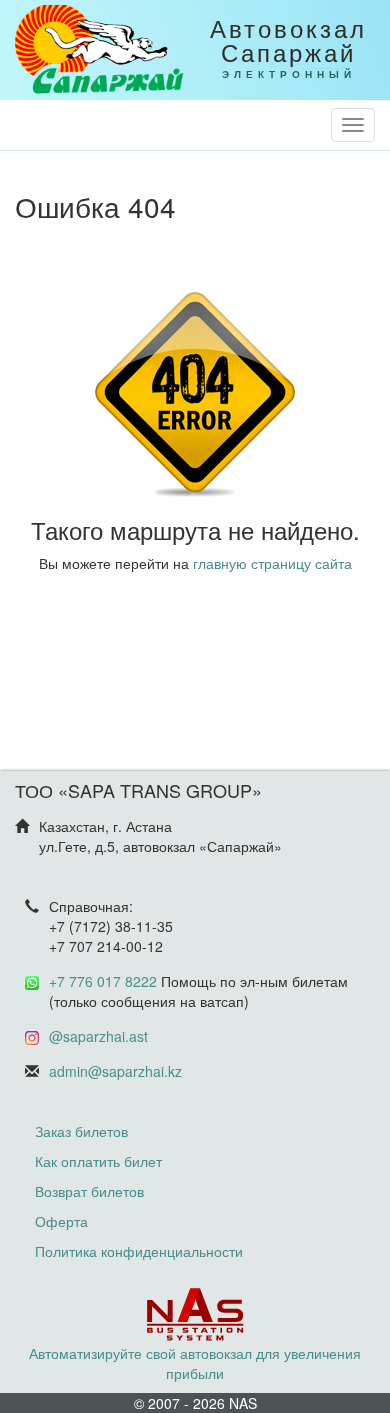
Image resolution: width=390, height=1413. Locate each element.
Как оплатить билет (98, 1161)
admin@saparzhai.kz (115, 1071)
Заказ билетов (81, 1131)
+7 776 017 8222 (103, 981)
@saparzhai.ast (98, 1036)
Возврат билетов (89, 1191)
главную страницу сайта (272, 563)
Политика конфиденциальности (139, 1251)
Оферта (61, 1221)
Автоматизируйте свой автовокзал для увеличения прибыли (195, 1363)
